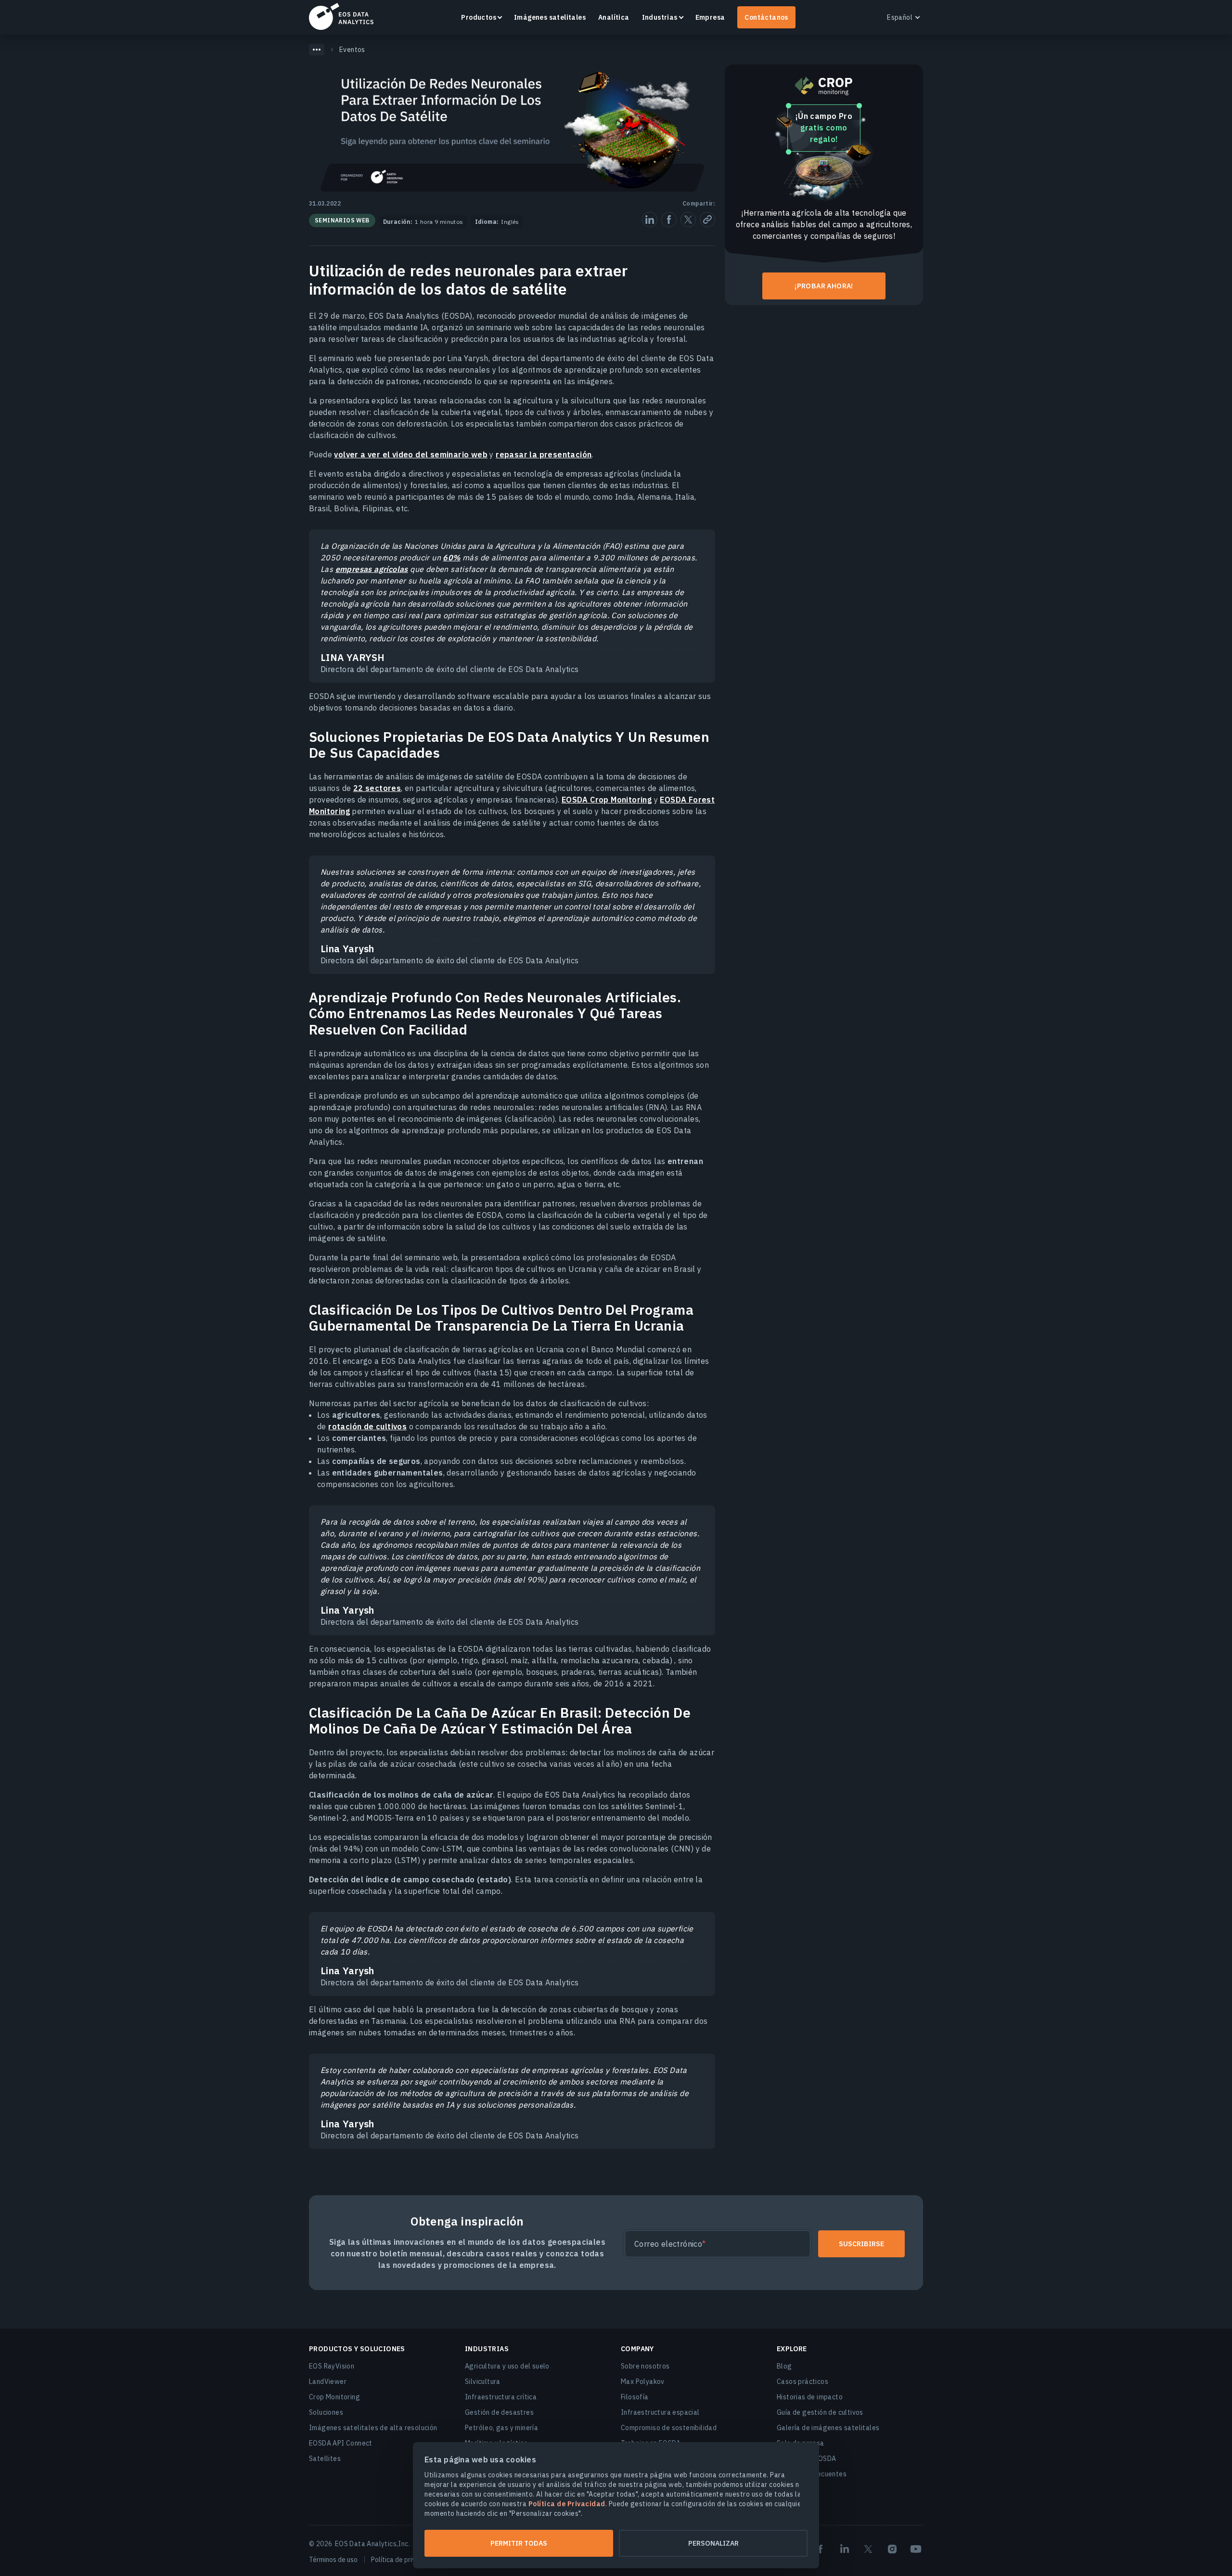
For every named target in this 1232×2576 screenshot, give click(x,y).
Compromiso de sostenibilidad (669, 2428)
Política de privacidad (403, 2560)
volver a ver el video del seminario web (411, 454)
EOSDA (341, 16)
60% (451, 557)
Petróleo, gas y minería (501, 2428)
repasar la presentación (544, 454)
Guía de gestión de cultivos (820, 2412)
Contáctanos (766, 17)
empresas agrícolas (372, 569)
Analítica (614, 17)
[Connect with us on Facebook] (821, 2549)
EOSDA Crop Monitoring (607, 800)
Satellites (325, 2459)
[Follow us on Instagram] (892, 2549)
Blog (784, 2366)
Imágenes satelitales (550, 17)
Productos (479, 17)
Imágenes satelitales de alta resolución (373, 2428)
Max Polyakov (643, 2382)
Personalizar (713, 2543)
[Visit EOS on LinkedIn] (845, 2549)
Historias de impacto (810, 2397)
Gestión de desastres (499, 2412)
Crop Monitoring (334, 2397)
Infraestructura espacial (660, 2412)
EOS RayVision (332, 2366)
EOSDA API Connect (341, 2443)
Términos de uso (333, 2560)
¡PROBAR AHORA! (824, 286)
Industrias (660, 17)
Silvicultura (483, 2382)
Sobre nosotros (645, 2366)
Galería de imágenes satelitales (828, 2428)
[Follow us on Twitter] (868, 2549)
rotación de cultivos (367, 1426)
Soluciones (326, 2412)
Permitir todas (519, 2543)
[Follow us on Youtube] (916, 2549)
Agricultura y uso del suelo (507, 2366)
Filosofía (635, 2397)
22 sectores (377, 788)
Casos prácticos (802, 2382)
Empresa (710, 17)
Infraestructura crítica (501, 2397)
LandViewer (328, 2382)
